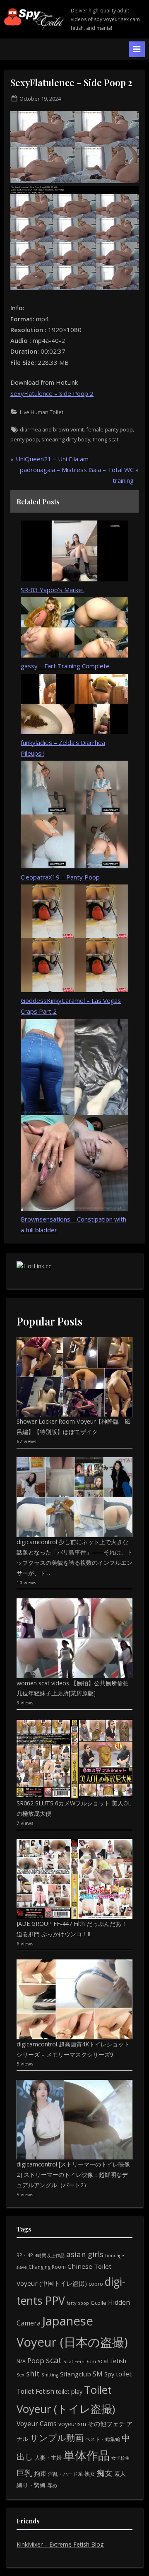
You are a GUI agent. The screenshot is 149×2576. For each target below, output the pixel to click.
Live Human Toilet (42, 412)
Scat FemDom (80, 2361)
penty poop (25, 439)
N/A (21, 2361)
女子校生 (120, 2458)
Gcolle (99, 2303)
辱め (52, 2486)
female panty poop (109, 429)
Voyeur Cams (37, 2424)
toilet (124, 2374)
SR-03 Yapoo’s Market (53, 590)
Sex (20, 2375)
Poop (36, 2360)
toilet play (69, 2392)
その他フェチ (106, 2424)
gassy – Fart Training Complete (65, 666)
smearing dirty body (66, 439)
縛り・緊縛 (31, 2485)
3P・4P (25, 2255)
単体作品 (87, 2455)
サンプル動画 (57, 2437)
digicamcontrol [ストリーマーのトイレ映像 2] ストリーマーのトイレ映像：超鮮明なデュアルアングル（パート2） (73, 2175)
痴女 (105, 2473)
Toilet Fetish (35, 2391)
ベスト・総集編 (103, 2439)
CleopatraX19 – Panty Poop (60, 877)
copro (96, 2284)
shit (33, 2374)
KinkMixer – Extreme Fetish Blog (60, 2544)
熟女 (90, 2474)
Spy (109, 2374)
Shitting (50, 2375)
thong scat (106, 439)
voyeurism (72, 2424)
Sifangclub (76, 2374)
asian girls (85, 2254)
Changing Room (47, 2267)
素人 (120, 2474)
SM (98, 2374)
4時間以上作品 (50, 2255)
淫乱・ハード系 (65, 2474)
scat (54, 2360)
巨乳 (24, 2473)
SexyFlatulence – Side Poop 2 (52, 393)
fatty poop (78, 2303)
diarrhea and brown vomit (52, 429)
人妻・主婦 (48, 2458)
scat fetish (112, 2361)
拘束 (40, 2473)
